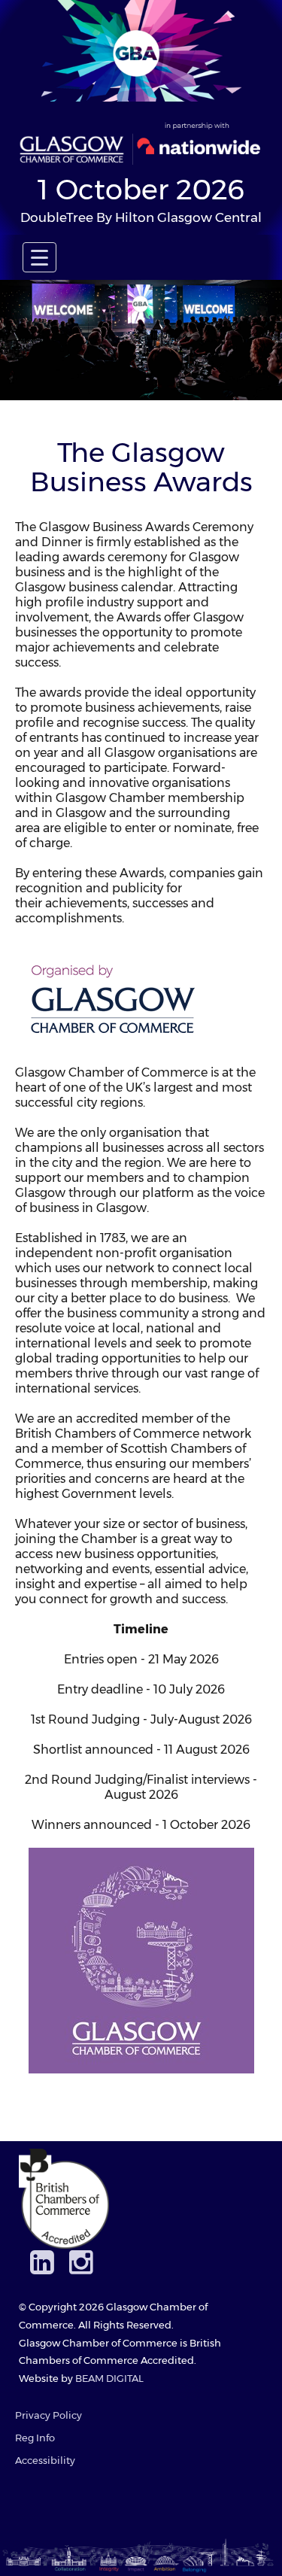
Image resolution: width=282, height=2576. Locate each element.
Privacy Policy (49, 2415)
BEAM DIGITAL (109, 2379)
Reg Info (35, 2438)
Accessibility (45, 2461)
